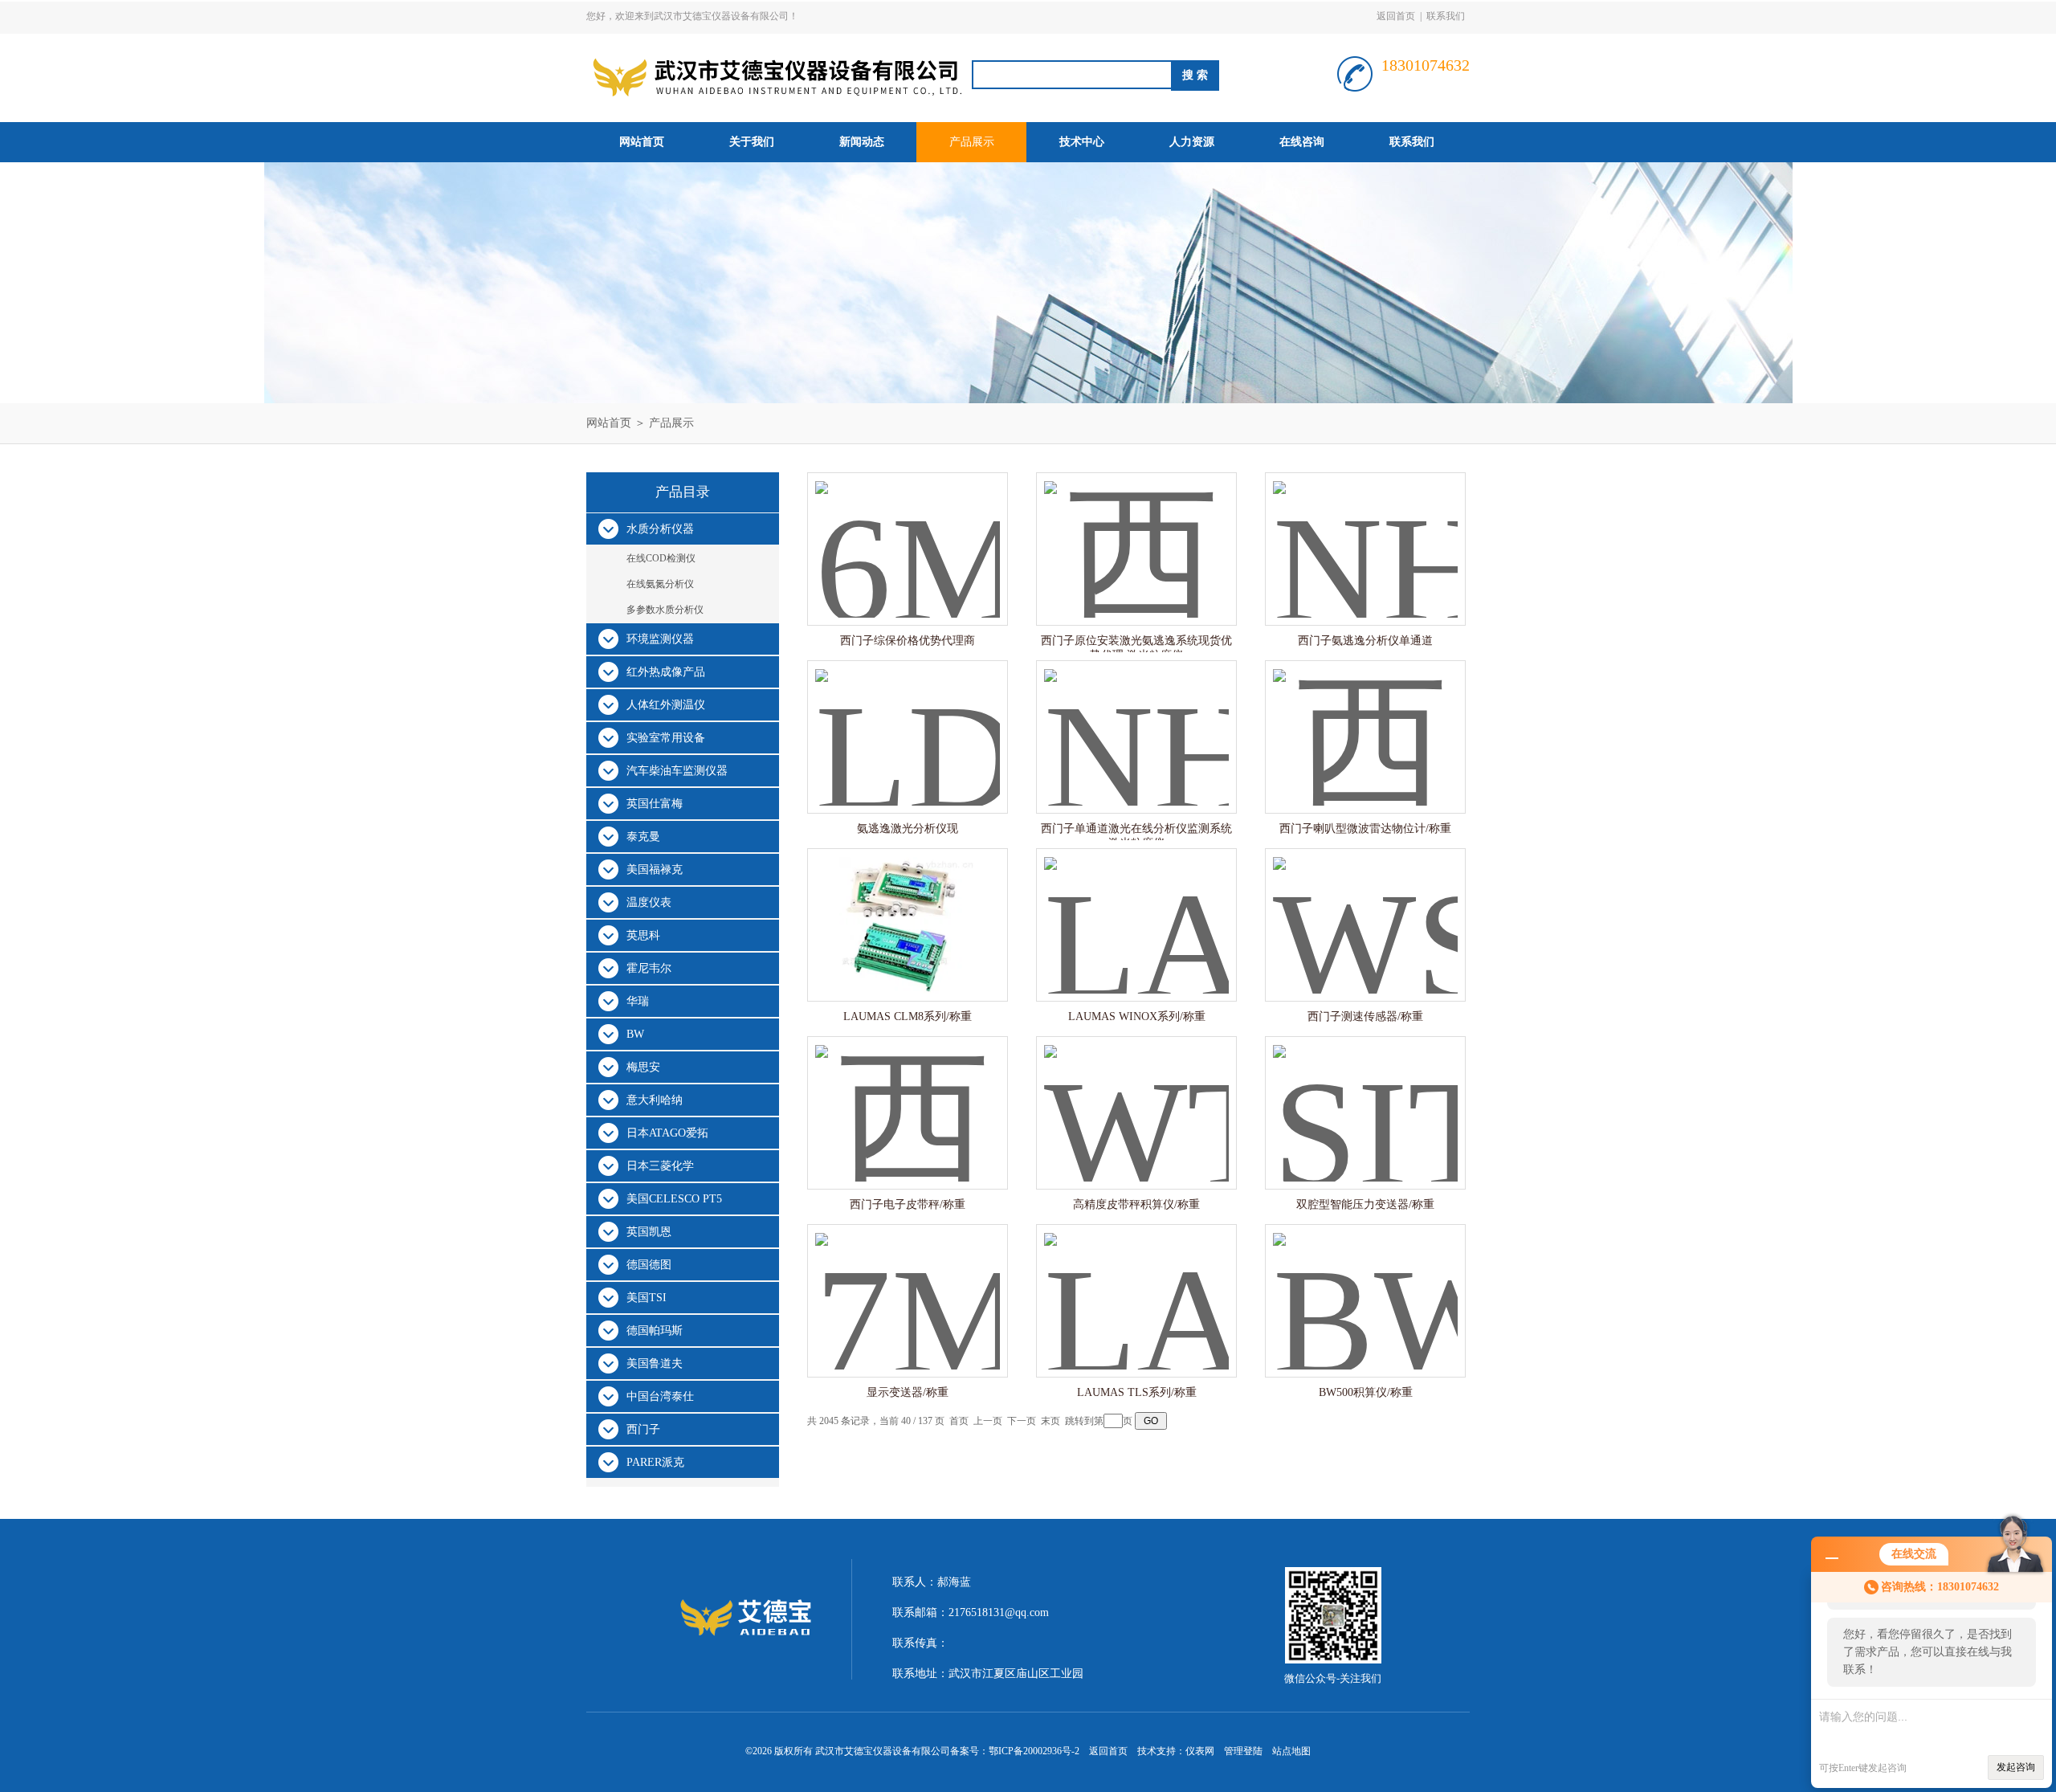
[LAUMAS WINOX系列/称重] (1136, 909)
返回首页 (1396, 16)
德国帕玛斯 (655, 1331)
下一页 (1022, 1421)
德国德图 (649, 1265)
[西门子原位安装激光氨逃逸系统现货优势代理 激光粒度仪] (1136, 533)
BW (635, 1034)
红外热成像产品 (666, 672)
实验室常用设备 (666, 738)
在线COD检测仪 (661, 558)
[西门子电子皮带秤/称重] (908, 1097)
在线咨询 (1302, 142)
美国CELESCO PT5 (674, 1199)
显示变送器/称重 (908, 1392)
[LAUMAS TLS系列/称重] (1136, 1285)
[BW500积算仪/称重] (1365, 1285)
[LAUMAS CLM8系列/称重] (908, 909)
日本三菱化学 (660, 1166)
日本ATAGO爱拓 (667, 1133)
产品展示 (972, 142)
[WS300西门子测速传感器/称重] (1365, 909)
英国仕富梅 (655, 804)
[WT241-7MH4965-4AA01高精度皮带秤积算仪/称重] (1136, 1097)
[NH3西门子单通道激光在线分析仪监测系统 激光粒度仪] (1136, 721)
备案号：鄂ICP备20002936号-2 (1015, 1751)
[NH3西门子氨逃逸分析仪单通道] (1365, 533)
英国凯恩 (649, 1232)
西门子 (643, 1429)
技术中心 (1082, 142)
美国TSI (647, 1298)
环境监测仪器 (660, 639)
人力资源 (1192, 142)
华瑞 (638, 1001)
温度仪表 (649, 902)
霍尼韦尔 (649, 968)
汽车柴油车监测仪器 (677, 771)
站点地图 (1291, 1751)
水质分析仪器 (660, 529)
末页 (1050, 1421)
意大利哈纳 (655, 1100)
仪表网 (1200, 1751)
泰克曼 (643, 837)
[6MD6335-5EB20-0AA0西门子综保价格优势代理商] (908, 533)
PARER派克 (655, 1462)
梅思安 (643, 1067)
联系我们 (1446, 16)
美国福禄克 (655, 869)
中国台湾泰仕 (660, 1396)
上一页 (988, 1421)
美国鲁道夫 (655, 1363)
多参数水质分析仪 (665, 610)
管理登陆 (1243, 1751)
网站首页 (642, 142)
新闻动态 (862, 142)
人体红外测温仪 (666, 705)
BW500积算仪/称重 (1366, 1392)
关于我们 (752, 142)
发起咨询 (2016, 1767)
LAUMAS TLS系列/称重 (1137, 1392)
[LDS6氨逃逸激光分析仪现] (908, 721)
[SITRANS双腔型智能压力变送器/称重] (1365, 1097)
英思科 (643, 935)
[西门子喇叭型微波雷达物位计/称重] (1365, 721)
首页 (959, 1421)
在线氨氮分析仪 (660, 584)
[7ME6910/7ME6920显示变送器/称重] (908, 1285)
